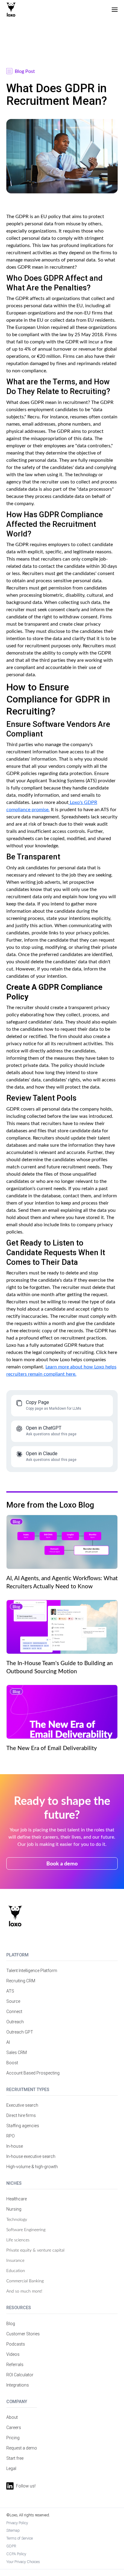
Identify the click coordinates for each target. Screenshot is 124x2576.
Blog (11, 2324)
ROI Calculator (20, 2375)
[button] (115, 10)
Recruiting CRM (21, 1981)
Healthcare (17, 2199)
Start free (15, 2458)
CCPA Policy (16, 2554)
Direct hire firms (21, 2115)
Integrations (18, 2385)
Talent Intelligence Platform (32, 1971)
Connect (14, 2012)
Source (13, 2001)
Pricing (13, 2438)
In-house (15, 2146)
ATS (10, 1991)
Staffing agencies (23, 2126)
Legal (11, 2468)
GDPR (11, 2546)
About (12, 2417)
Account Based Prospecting (33, 2073)
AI (8, 2042)
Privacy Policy (17, 2523)
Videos (13, 2354)
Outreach (15, 2022)
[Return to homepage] (15, 1916)
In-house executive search (31, 2156)
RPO (11, 2136)
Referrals (15, 2365)
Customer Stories (23, 2334)
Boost (12, 2063)
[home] (11, 10)
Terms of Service (20, 2538)
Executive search (22, 2105)
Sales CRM (17, 2052)
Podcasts (16, 2344)
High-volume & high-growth (32, 2167)
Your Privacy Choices (23, 2562)
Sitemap (13, 2530)
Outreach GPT (20, 2032)
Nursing (14, 2209)
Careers (14, 2428)
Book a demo (62, 1863)
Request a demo (22, 2448)
